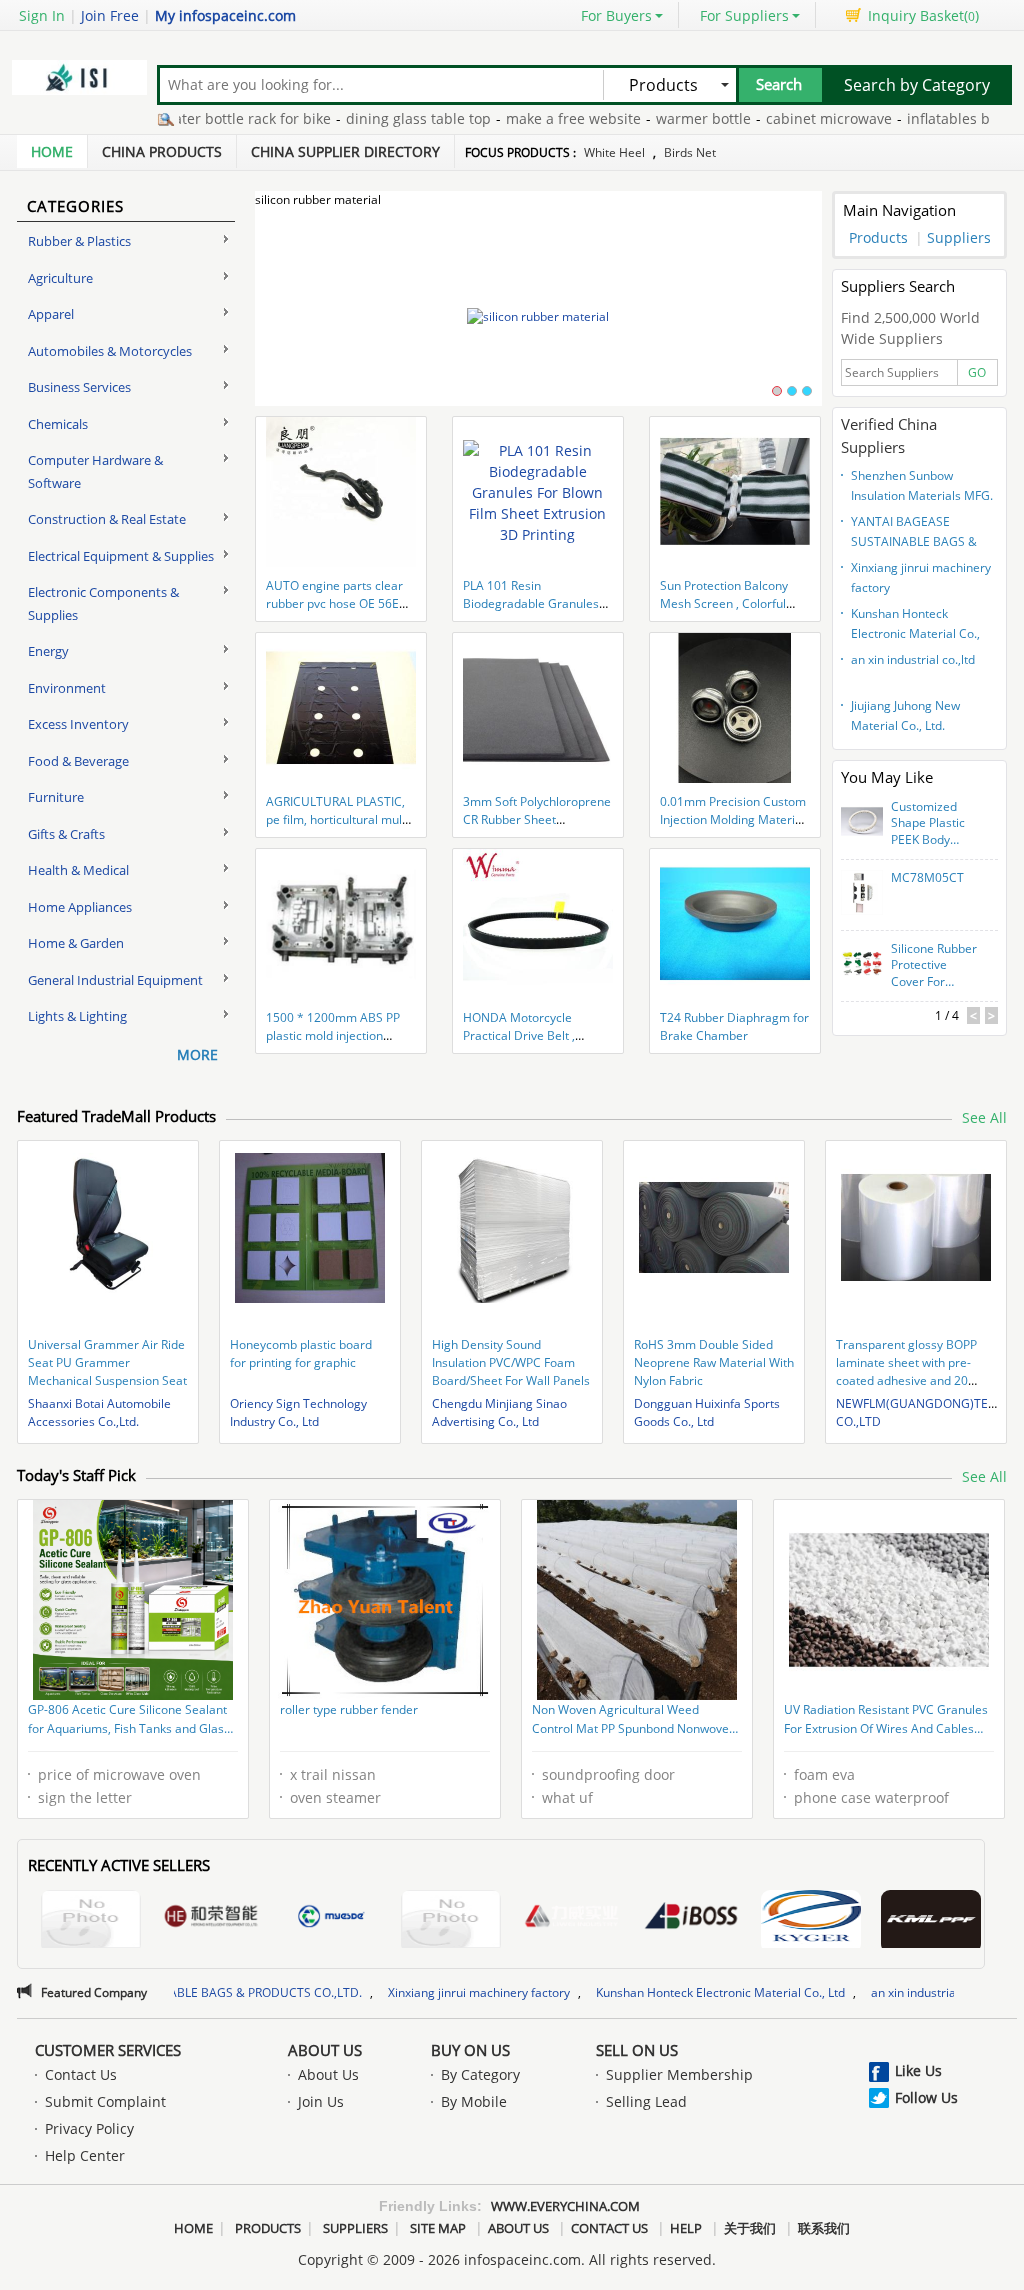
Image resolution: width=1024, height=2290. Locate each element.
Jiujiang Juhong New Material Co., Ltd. (905, 715)
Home (52, 151)
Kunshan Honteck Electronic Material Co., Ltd (915, 626)
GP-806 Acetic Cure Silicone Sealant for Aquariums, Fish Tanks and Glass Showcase (129, 1721)
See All (984, 1117)
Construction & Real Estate (107, 519)
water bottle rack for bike (193, 118)
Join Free (110, 15)
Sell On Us (637, 2050)
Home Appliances (80, 907)
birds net (690, 152)
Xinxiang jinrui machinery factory (921, 577)
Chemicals (58, 424)
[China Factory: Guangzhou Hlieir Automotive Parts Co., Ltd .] (811, 1921)
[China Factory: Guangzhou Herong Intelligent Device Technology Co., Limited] (211, 1919)
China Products (162, 151)
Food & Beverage (78, 761)
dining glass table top (364, 118)
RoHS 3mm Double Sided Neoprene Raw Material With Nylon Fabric (714, 1362)
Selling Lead (646, 2101)
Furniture (56, 797)
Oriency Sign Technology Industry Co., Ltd (298, 1412)
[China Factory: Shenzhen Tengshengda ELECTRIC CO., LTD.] (451, 1921)
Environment (67, 688)
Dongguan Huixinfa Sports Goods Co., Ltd (707, 1412)
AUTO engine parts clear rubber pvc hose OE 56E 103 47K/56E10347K (334, 603)
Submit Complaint (105, 2101)
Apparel (51, 314)
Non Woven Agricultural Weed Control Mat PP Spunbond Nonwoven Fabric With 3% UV (634, 1721)
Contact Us (81, 2074)
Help (686, 2228)
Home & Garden (76, 943)
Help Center (85, 2155)
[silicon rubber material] (538, 316)
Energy (48, 651)
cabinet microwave (775, 118)
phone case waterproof (871, 1797)
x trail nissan (333, 1774)
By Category (480, 2074)
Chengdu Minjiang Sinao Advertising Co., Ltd (499, 1412)
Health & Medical (78, 870)
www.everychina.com (565, 2206)
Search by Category (917, 85)
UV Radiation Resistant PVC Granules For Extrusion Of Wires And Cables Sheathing (886, 1721)
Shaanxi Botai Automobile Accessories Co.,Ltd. (99, 1412)
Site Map (438, 2228)
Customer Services (108, 2050)
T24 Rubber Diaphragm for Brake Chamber (734, 1026)
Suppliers (959, 237)
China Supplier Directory (345, 151)
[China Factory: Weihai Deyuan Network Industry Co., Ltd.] (91, 1921)
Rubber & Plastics (79, 241)
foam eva (824, 1774)
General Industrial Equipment (115, 980)
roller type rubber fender (349, 1709)
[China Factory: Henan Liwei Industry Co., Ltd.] (571, 1919)
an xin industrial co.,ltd (913, 659)
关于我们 (750, 2228)
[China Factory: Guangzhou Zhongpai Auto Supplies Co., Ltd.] (931, 1921)
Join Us (321, 2101)
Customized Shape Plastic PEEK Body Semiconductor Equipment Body (933, 824)
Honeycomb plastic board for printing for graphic (301, 1353)
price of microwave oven (119, 1774)
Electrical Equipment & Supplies (121, 556)
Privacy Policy (89, 2128)
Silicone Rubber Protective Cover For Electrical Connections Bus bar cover (934, 966)
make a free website (519, 118)
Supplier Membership (679, 2074)
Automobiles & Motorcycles (110, 351)
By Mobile (474, 2101)
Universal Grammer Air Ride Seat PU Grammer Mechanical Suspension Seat (107, 1362)
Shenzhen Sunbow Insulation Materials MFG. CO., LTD (922, 488)
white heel (614, 152)
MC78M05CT (927, 878)
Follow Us (926, 2097)
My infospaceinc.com (225, 15)
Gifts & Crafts (66, 834)
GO (977, 372)
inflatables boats (908, 118)
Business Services (79, 387)
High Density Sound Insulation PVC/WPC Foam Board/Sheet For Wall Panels (511, 1362)
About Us (325, 2050)
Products (878, 237)
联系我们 (824, 2228)
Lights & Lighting (77, 1016)
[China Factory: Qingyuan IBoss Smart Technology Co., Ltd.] (691, 1919)
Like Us (918, 2070)
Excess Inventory (78, 724)
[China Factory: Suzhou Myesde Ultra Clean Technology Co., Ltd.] (331, 1919)
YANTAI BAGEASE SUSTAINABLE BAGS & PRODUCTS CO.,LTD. (914, 534)
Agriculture (60, 278)
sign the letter (85, 1797)
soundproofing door (608, 1774)
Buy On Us (470, 2050)
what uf (567, 1797)
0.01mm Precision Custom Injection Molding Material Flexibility (733, 819)
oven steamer (335, 1797)
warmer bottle (649, 118)
